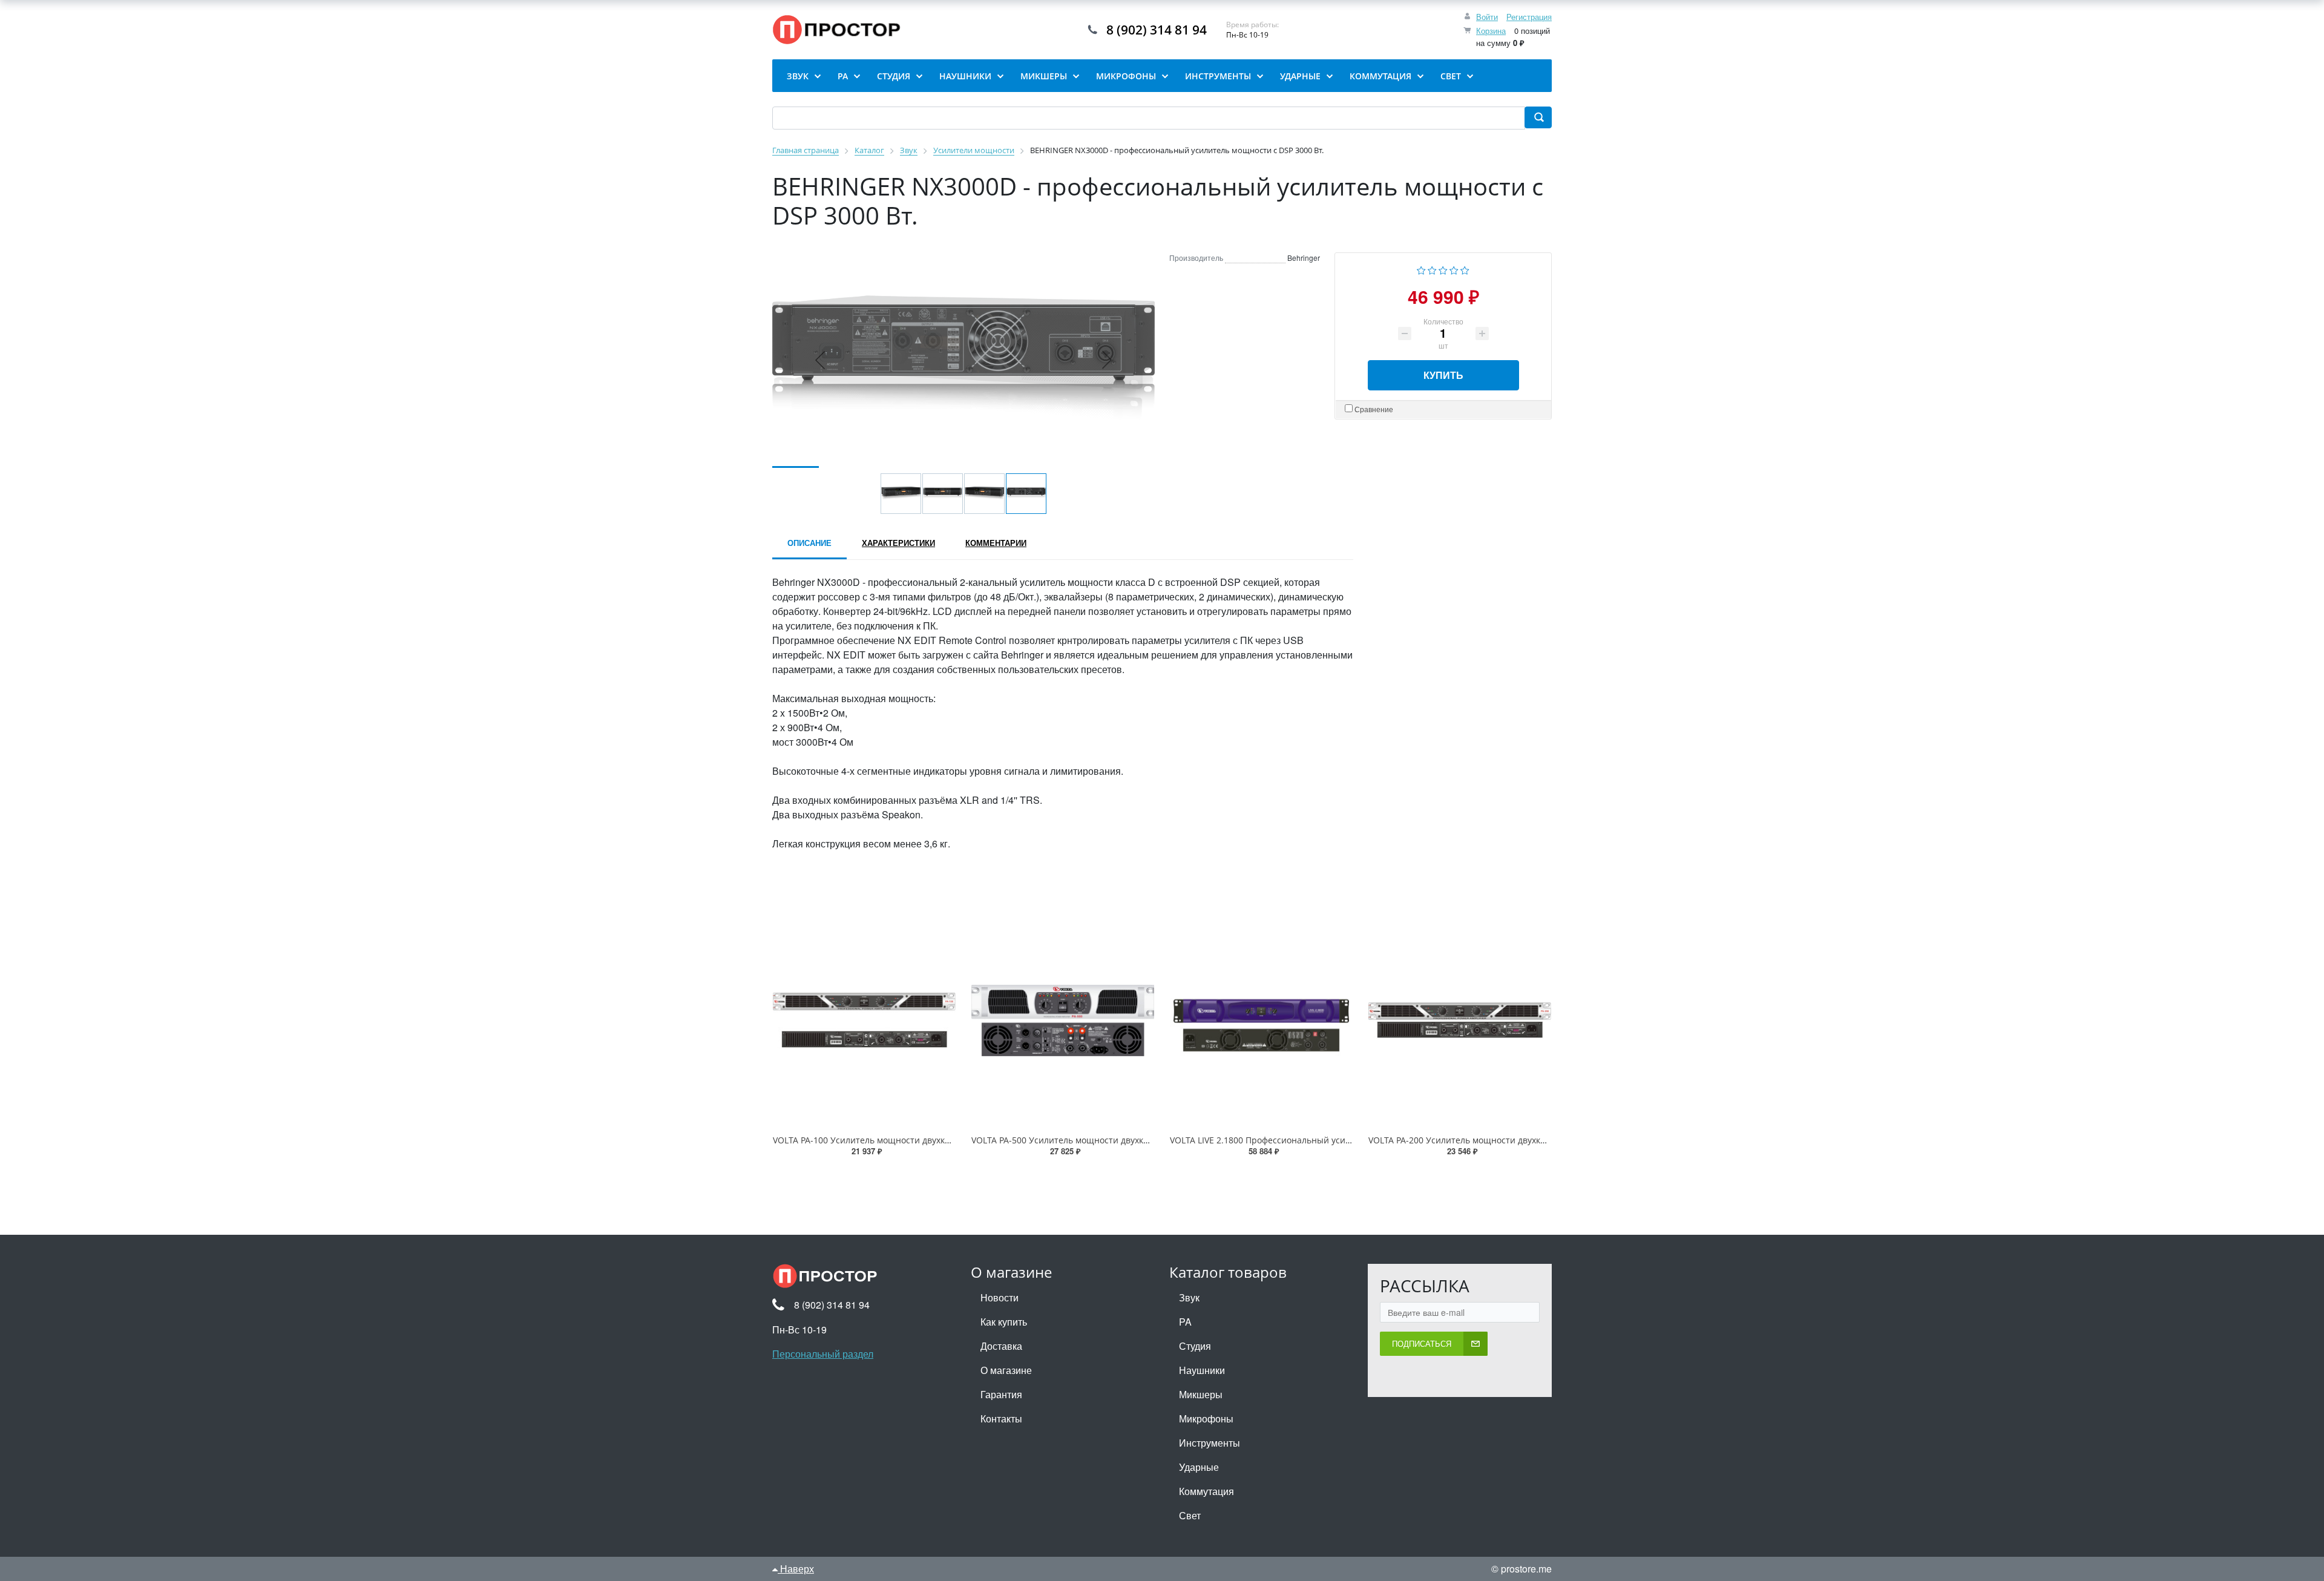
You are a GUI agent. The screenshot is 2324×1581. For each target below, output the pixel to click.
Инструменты (1210, 1443)
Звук (1189, 1297)
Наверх (796, 1569)
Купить (1443, 375)
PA (1185, 1322)
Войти (1487, 17)
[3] (1443, 269)
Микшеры (1201, 1394)
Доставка (1001, 1346)
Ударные (1199, 1467)
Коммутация (1206, 1491)
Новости (1000, 1297)
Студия (1195, 1346)
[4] (1454, 269)
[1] (1421, 269)
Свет (1190, 1515)
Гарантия (1001, 1394)
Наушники (1202, 1370)
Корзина (1491, 31)
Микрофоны (1206, 1418)
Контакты (1001, 1418)
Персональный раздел (823, 1354)
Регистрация (1529, 17)
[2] (1432, 269)
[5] (1465, 269)
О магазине (1006, 1370)
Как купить (1004, 1322)
